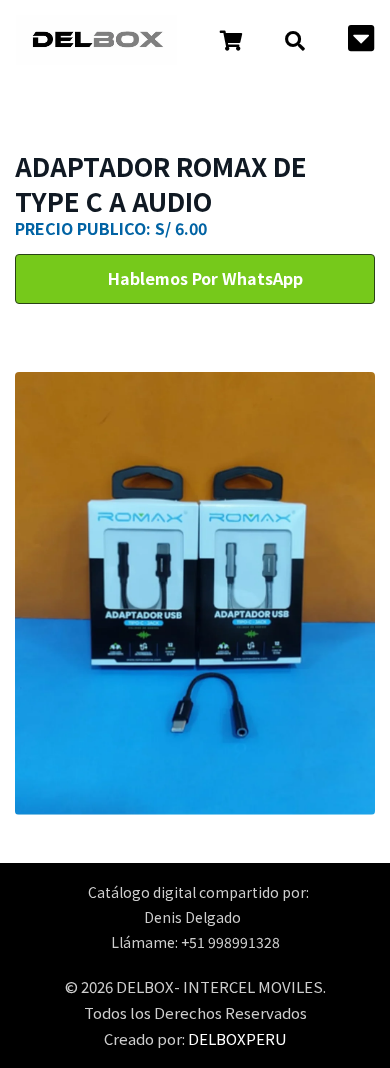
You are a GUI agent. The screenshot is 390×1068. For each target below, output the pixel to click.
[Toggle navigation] (361, 40)
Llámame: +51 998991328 (195, 942)
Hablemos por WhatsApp (203, 278)
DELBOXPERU (237, 1038)
